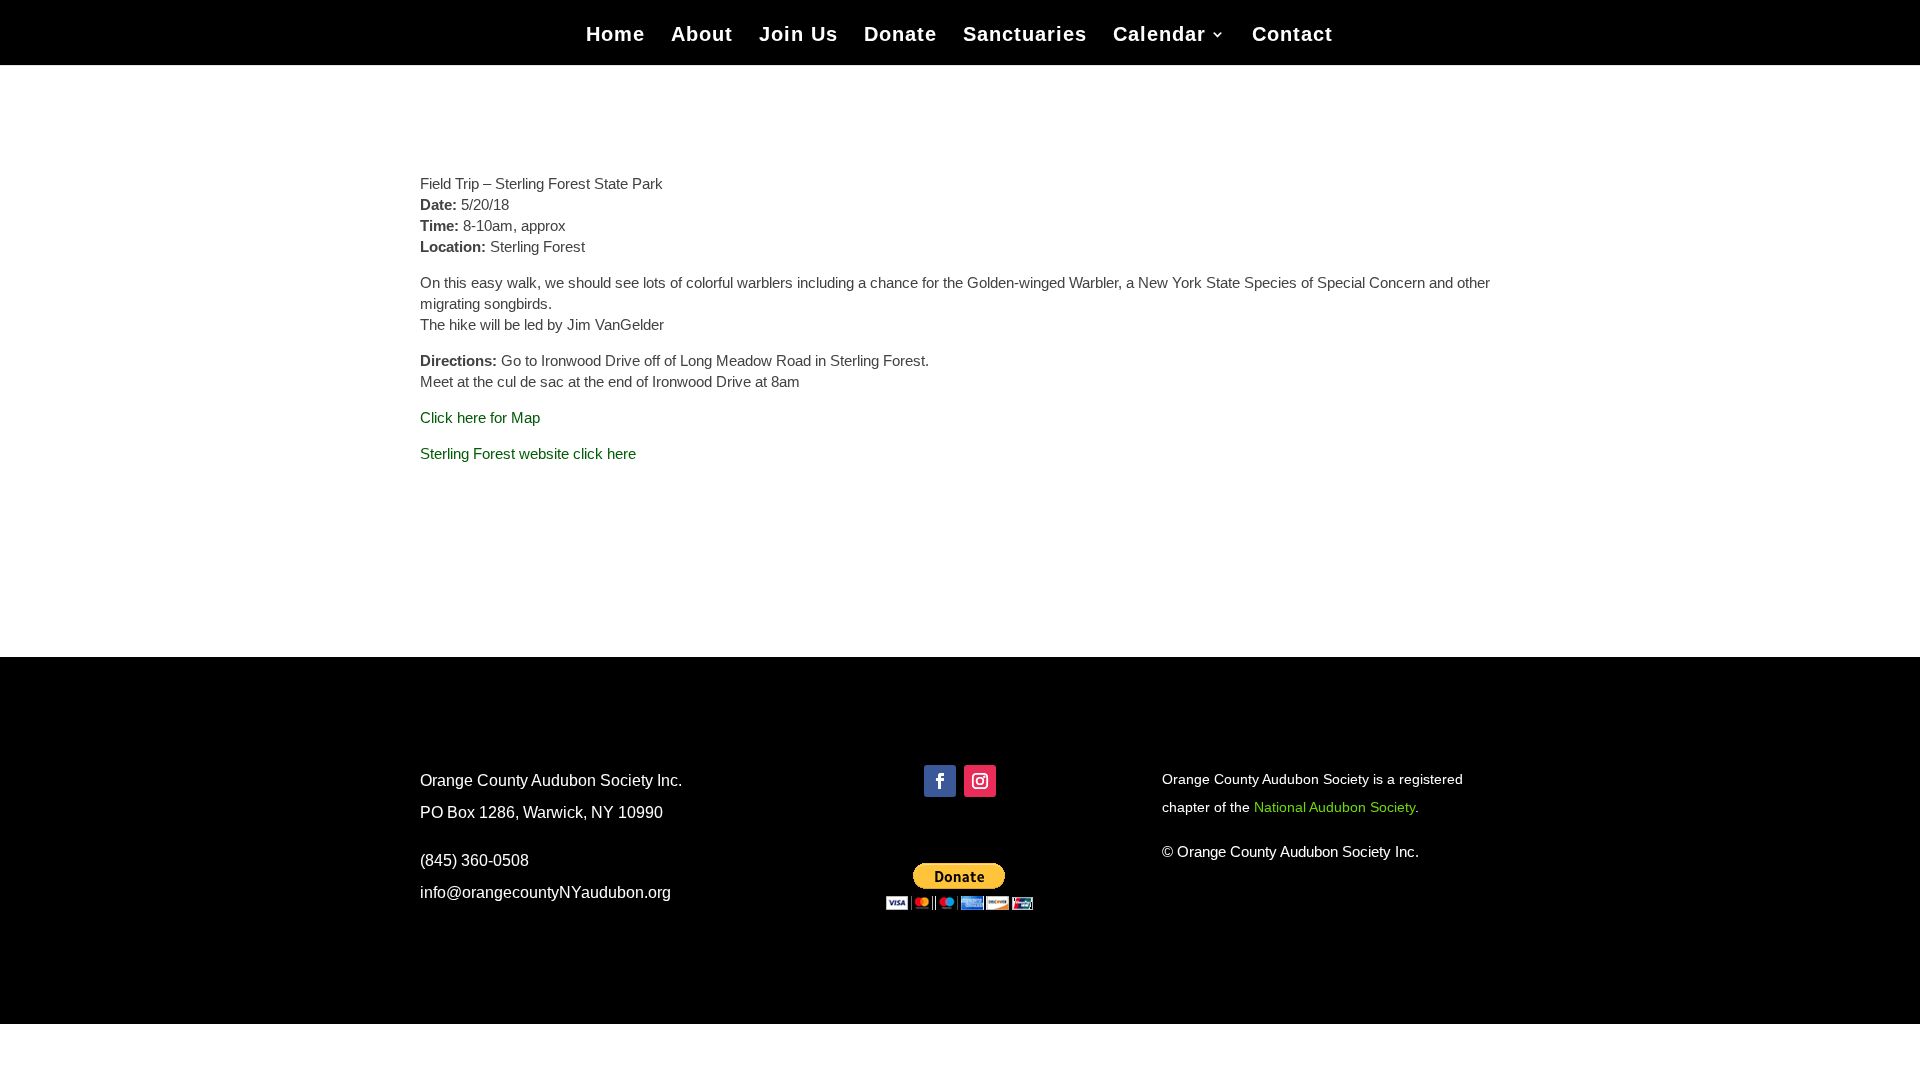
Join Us (798, 36)
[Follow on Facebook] (940, 781)
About (702, 36)
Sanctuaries (1025, 36)
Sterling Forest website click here (528, 453)
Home (615, 36)
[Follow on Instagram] (980, 781)
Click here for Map (480, 417)
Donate (900, 36)
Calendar (1159, 36)
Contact (1292, 36)
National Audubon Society (1334, 807)
